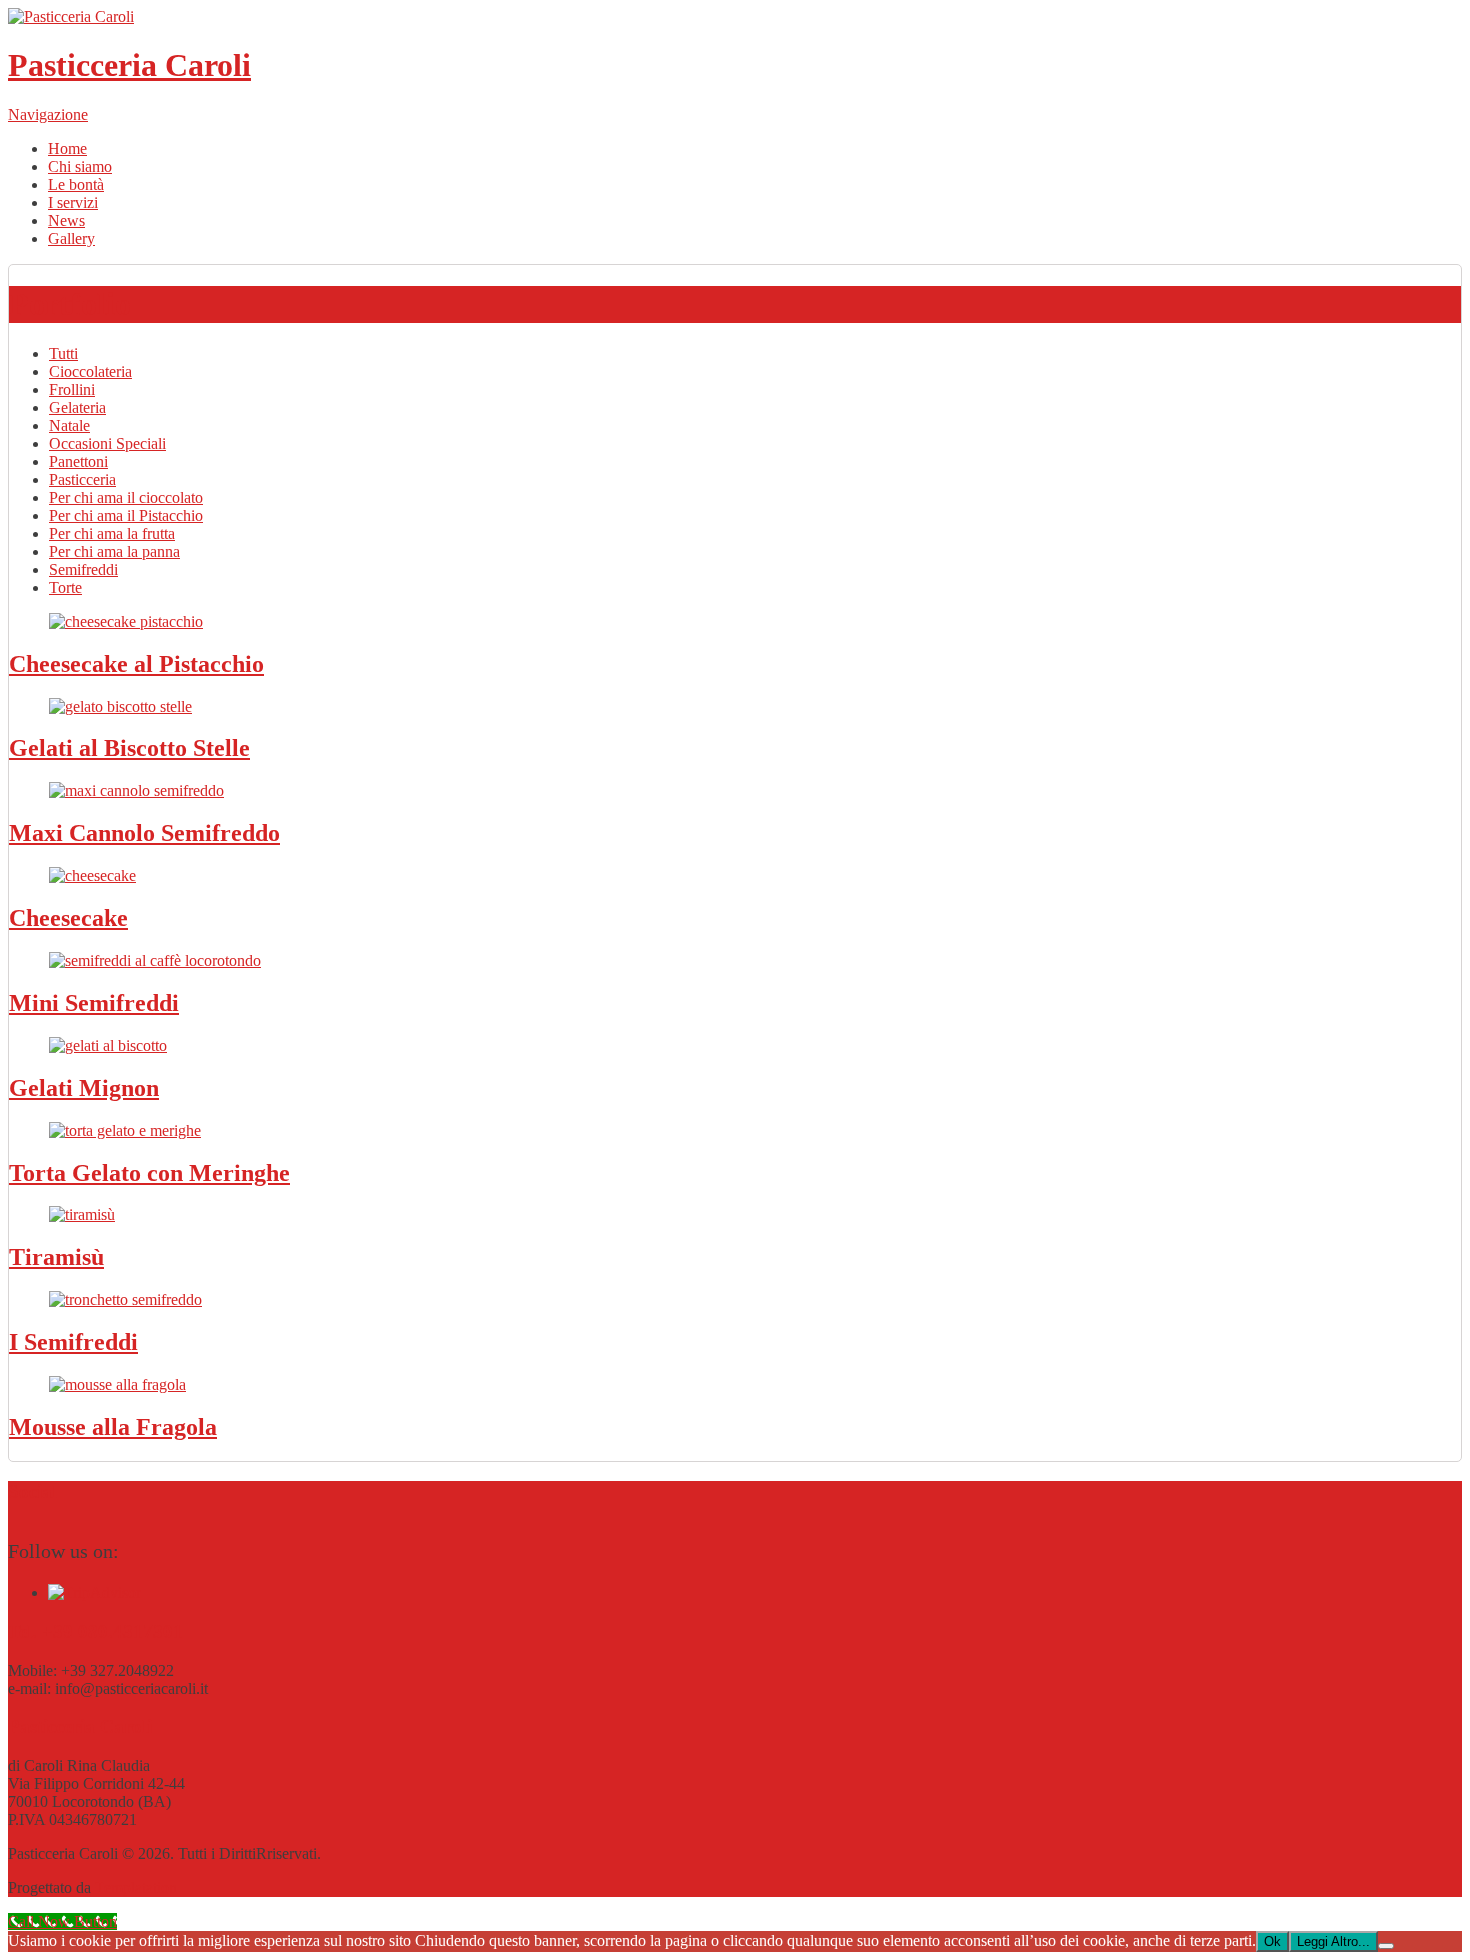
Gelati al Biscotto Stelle (129, 748)
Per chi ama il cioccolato (126, 497)
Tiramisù (56, 1257)
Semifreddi (83, 569)
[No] (1386, 1946)
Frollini (72, 389)
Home (67, 148)
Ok (1272, 1941)
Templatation (136, 1887)
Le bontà (76, 184)
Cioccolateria (90, 371)
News (66, 220)
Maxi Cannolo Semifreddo (144, 833)
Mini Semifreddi (94, 1003)
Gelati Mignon (84, 1088)
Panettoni (78, 461)
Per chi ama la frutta (112, 533)
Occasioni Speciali (107, 443)
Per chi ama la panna (114, 551)
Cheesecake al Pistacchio (136, 664)
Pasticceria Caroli (129, 65)
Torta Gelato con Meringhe (149, 1173)
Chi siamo (80, 166)
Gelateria (77, 407)
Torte (65, 587)
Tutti (63, 353)
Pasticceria (82, 479)
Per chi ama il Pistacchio (126, 515)
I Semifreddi (73, 1342)
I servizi (73, 202)
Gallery (71, 238)
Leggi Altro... (1333, 1941)
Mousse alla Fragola (113, 1427)
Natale (69, 425)
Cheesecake (68, 918)
